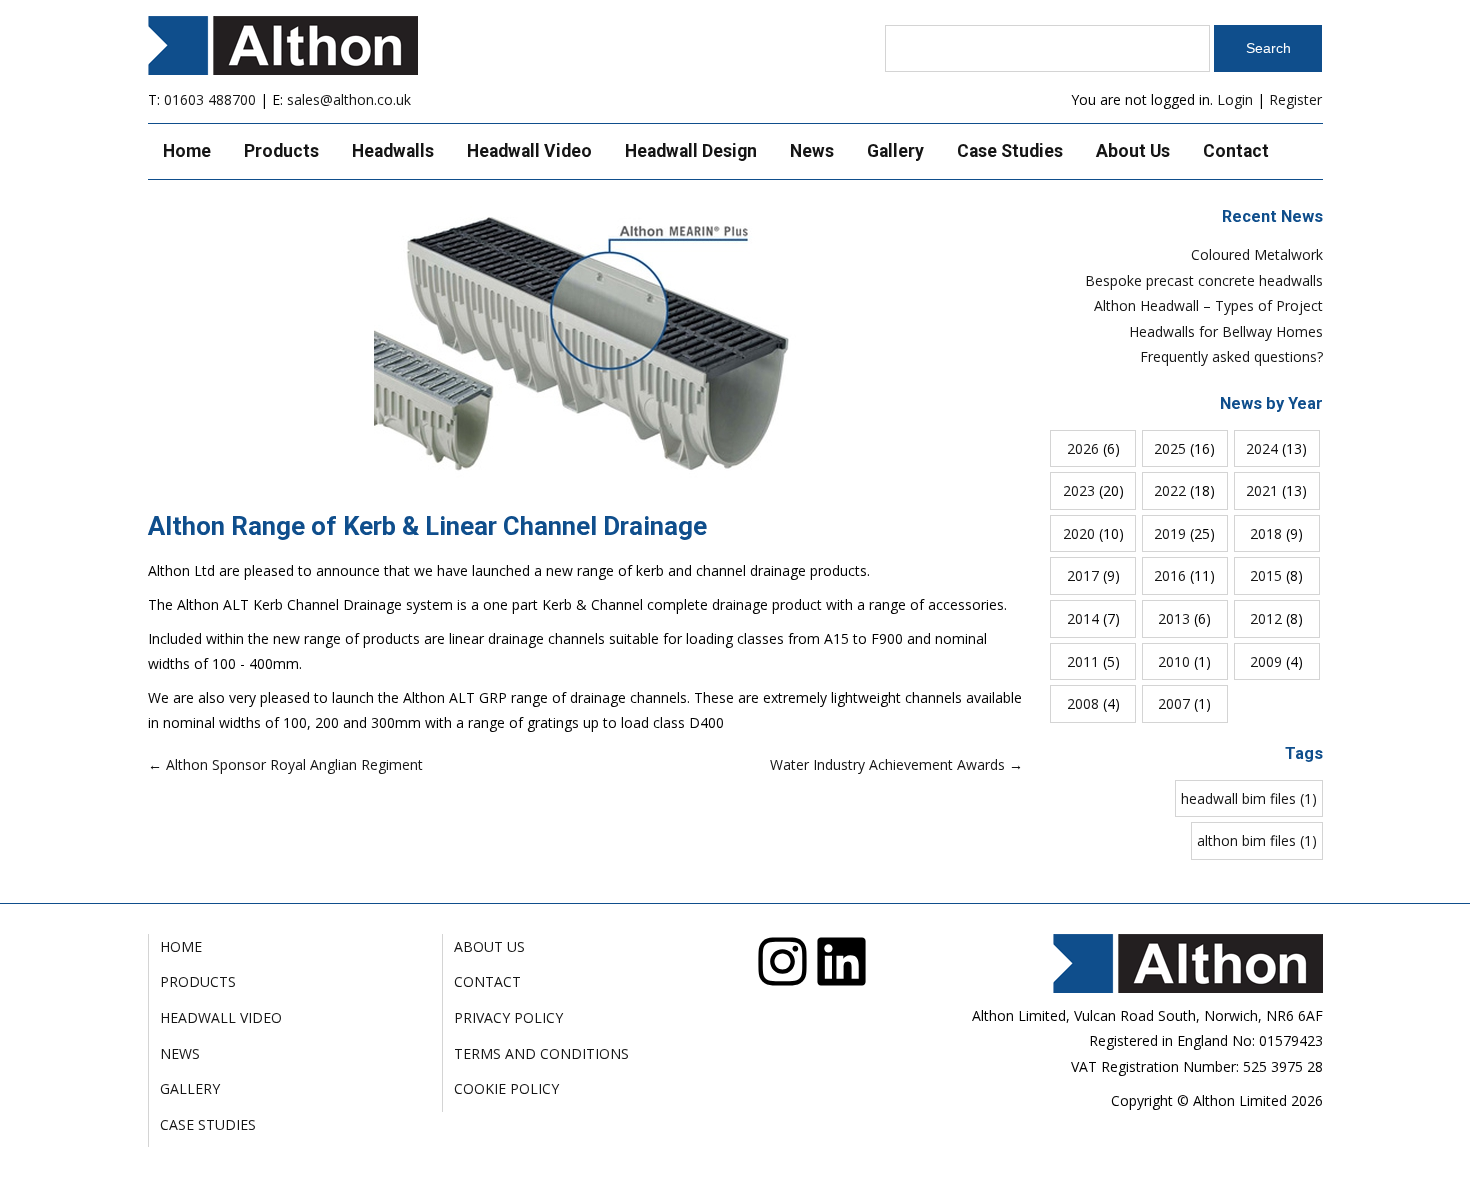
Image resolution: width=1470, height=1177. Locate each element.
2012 (1266, 618)
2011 (1083, 661)
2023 (1079, 490)
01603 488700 (210, 99)
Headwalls (393, 151)
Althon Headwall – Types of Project (1208, 305)
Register (1295, 99)
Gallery (895, 151)
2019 (1170, 533)
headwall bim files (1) (1249, 798)
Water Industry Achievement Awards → (896, 764)
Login (1235, 99)
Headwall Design (691, 151)
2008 (1083, 703)
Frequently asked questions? (1231, 356)
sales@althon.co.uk (349, 99)
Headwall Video (529, 151)
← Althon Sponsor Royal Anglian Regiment (285, 764)
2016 (1170, 575)
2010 (1174, 661)
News (812, 151)
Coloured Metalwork (1257, 254)
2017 (1083, 575)
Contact (1236, 151)
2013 (1174, 618)
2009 (1266, 661)
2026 (1083, 448)
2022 (1170, 490)
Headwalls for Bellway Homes (1226, 331)
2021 (1262, 490)
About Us (1133, 151)
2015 (1266, 575)
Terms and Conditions (541, 1053)
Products (281, 151)
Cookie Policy (506, 1088)
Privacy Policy (508, 1017)
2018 (1266, 533)
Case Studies (1010, 151)
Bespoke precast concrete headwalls (1204, 280)
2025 (1170, 448)
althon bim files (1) (1257, 840)
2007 (1174, 703)
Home (187, 151)
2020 (1079, 533)
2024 (1262, 448)
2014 (1083, 618)
